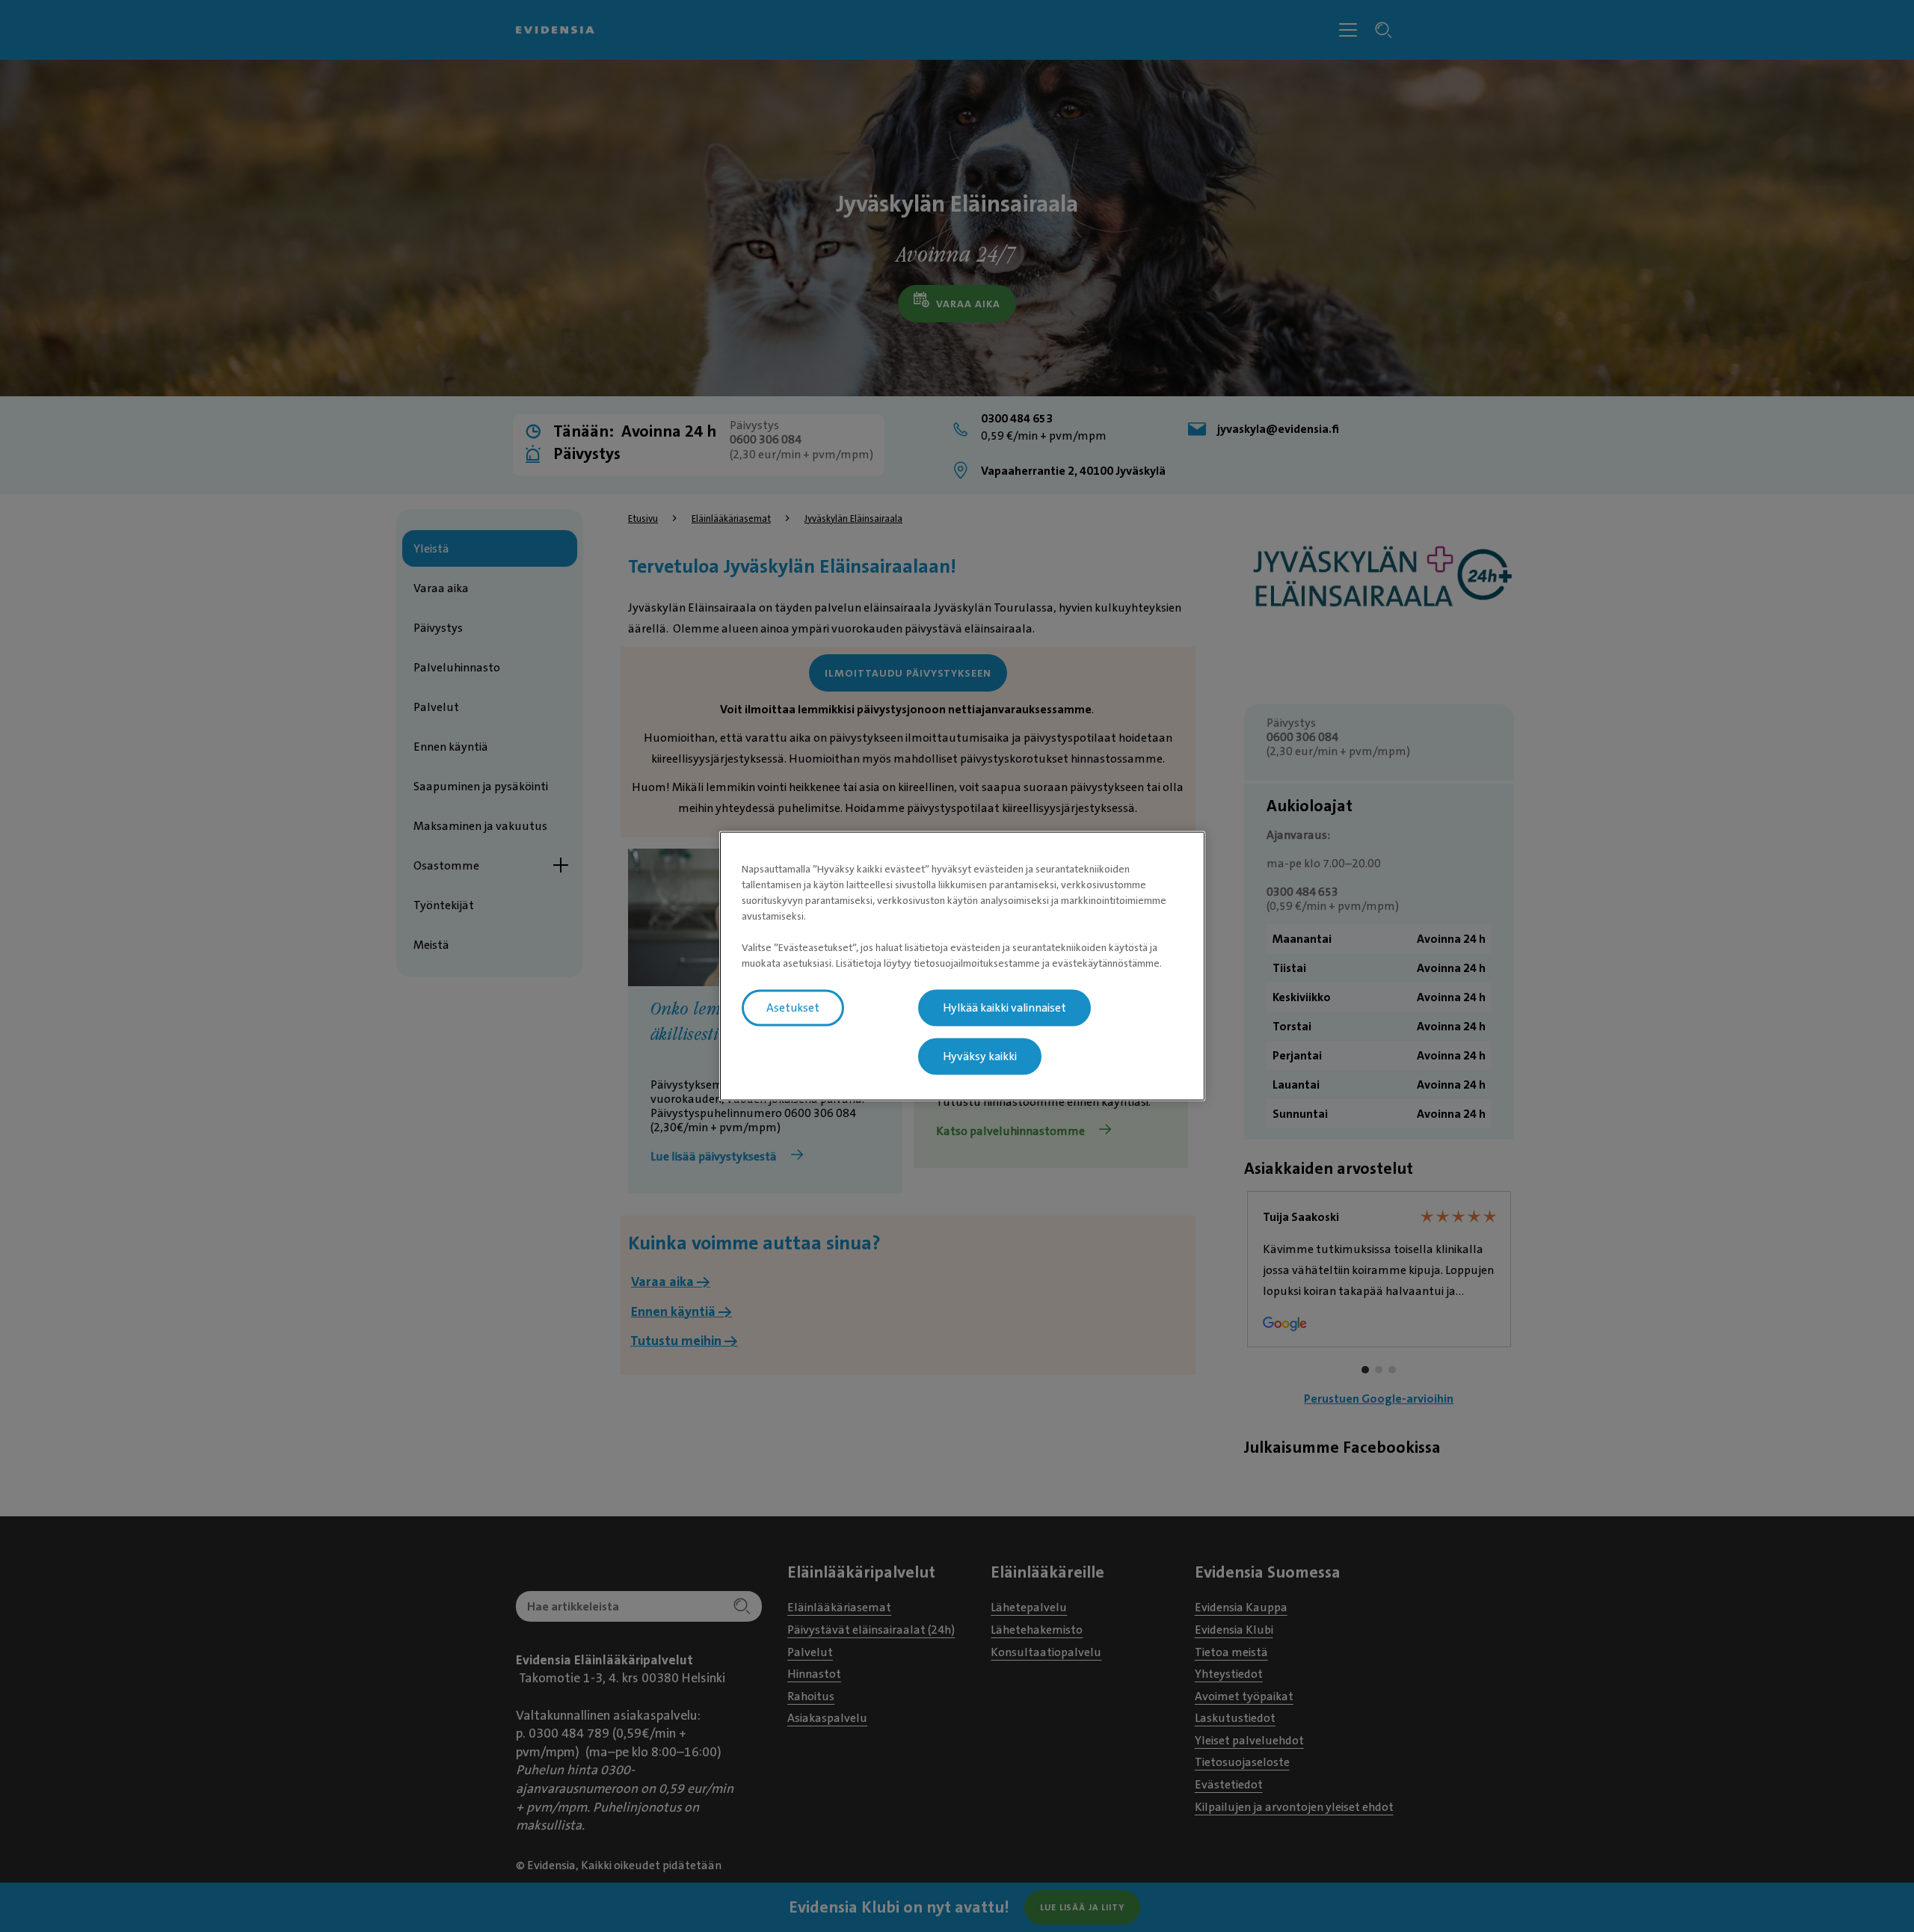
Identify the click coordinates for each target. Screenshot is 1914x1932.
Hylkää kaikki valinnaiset (1004, 1008)
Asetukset (793, 1008)
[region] (962, 966)
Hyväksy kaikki (980, 1056)
